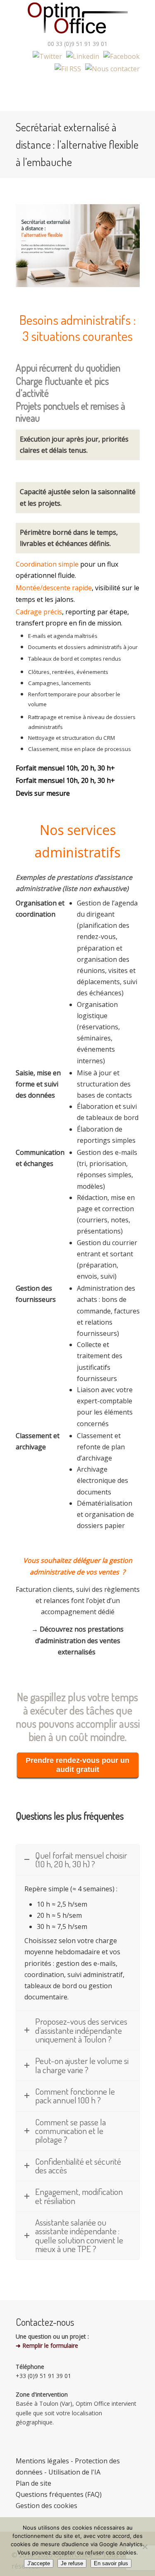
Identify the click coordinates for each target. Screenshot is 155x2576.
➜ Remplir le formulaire (47, 2345)
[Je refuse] (145, 2547)
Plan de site (33, 2483)
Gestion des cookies (46, 2506)
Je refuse (72, 2563)
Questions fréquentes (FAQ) (59, 2494)
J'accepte (39, 2563)
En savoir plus (111, 2563)
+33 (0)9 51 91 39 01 (43, 2376)
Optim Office (78, 19)
